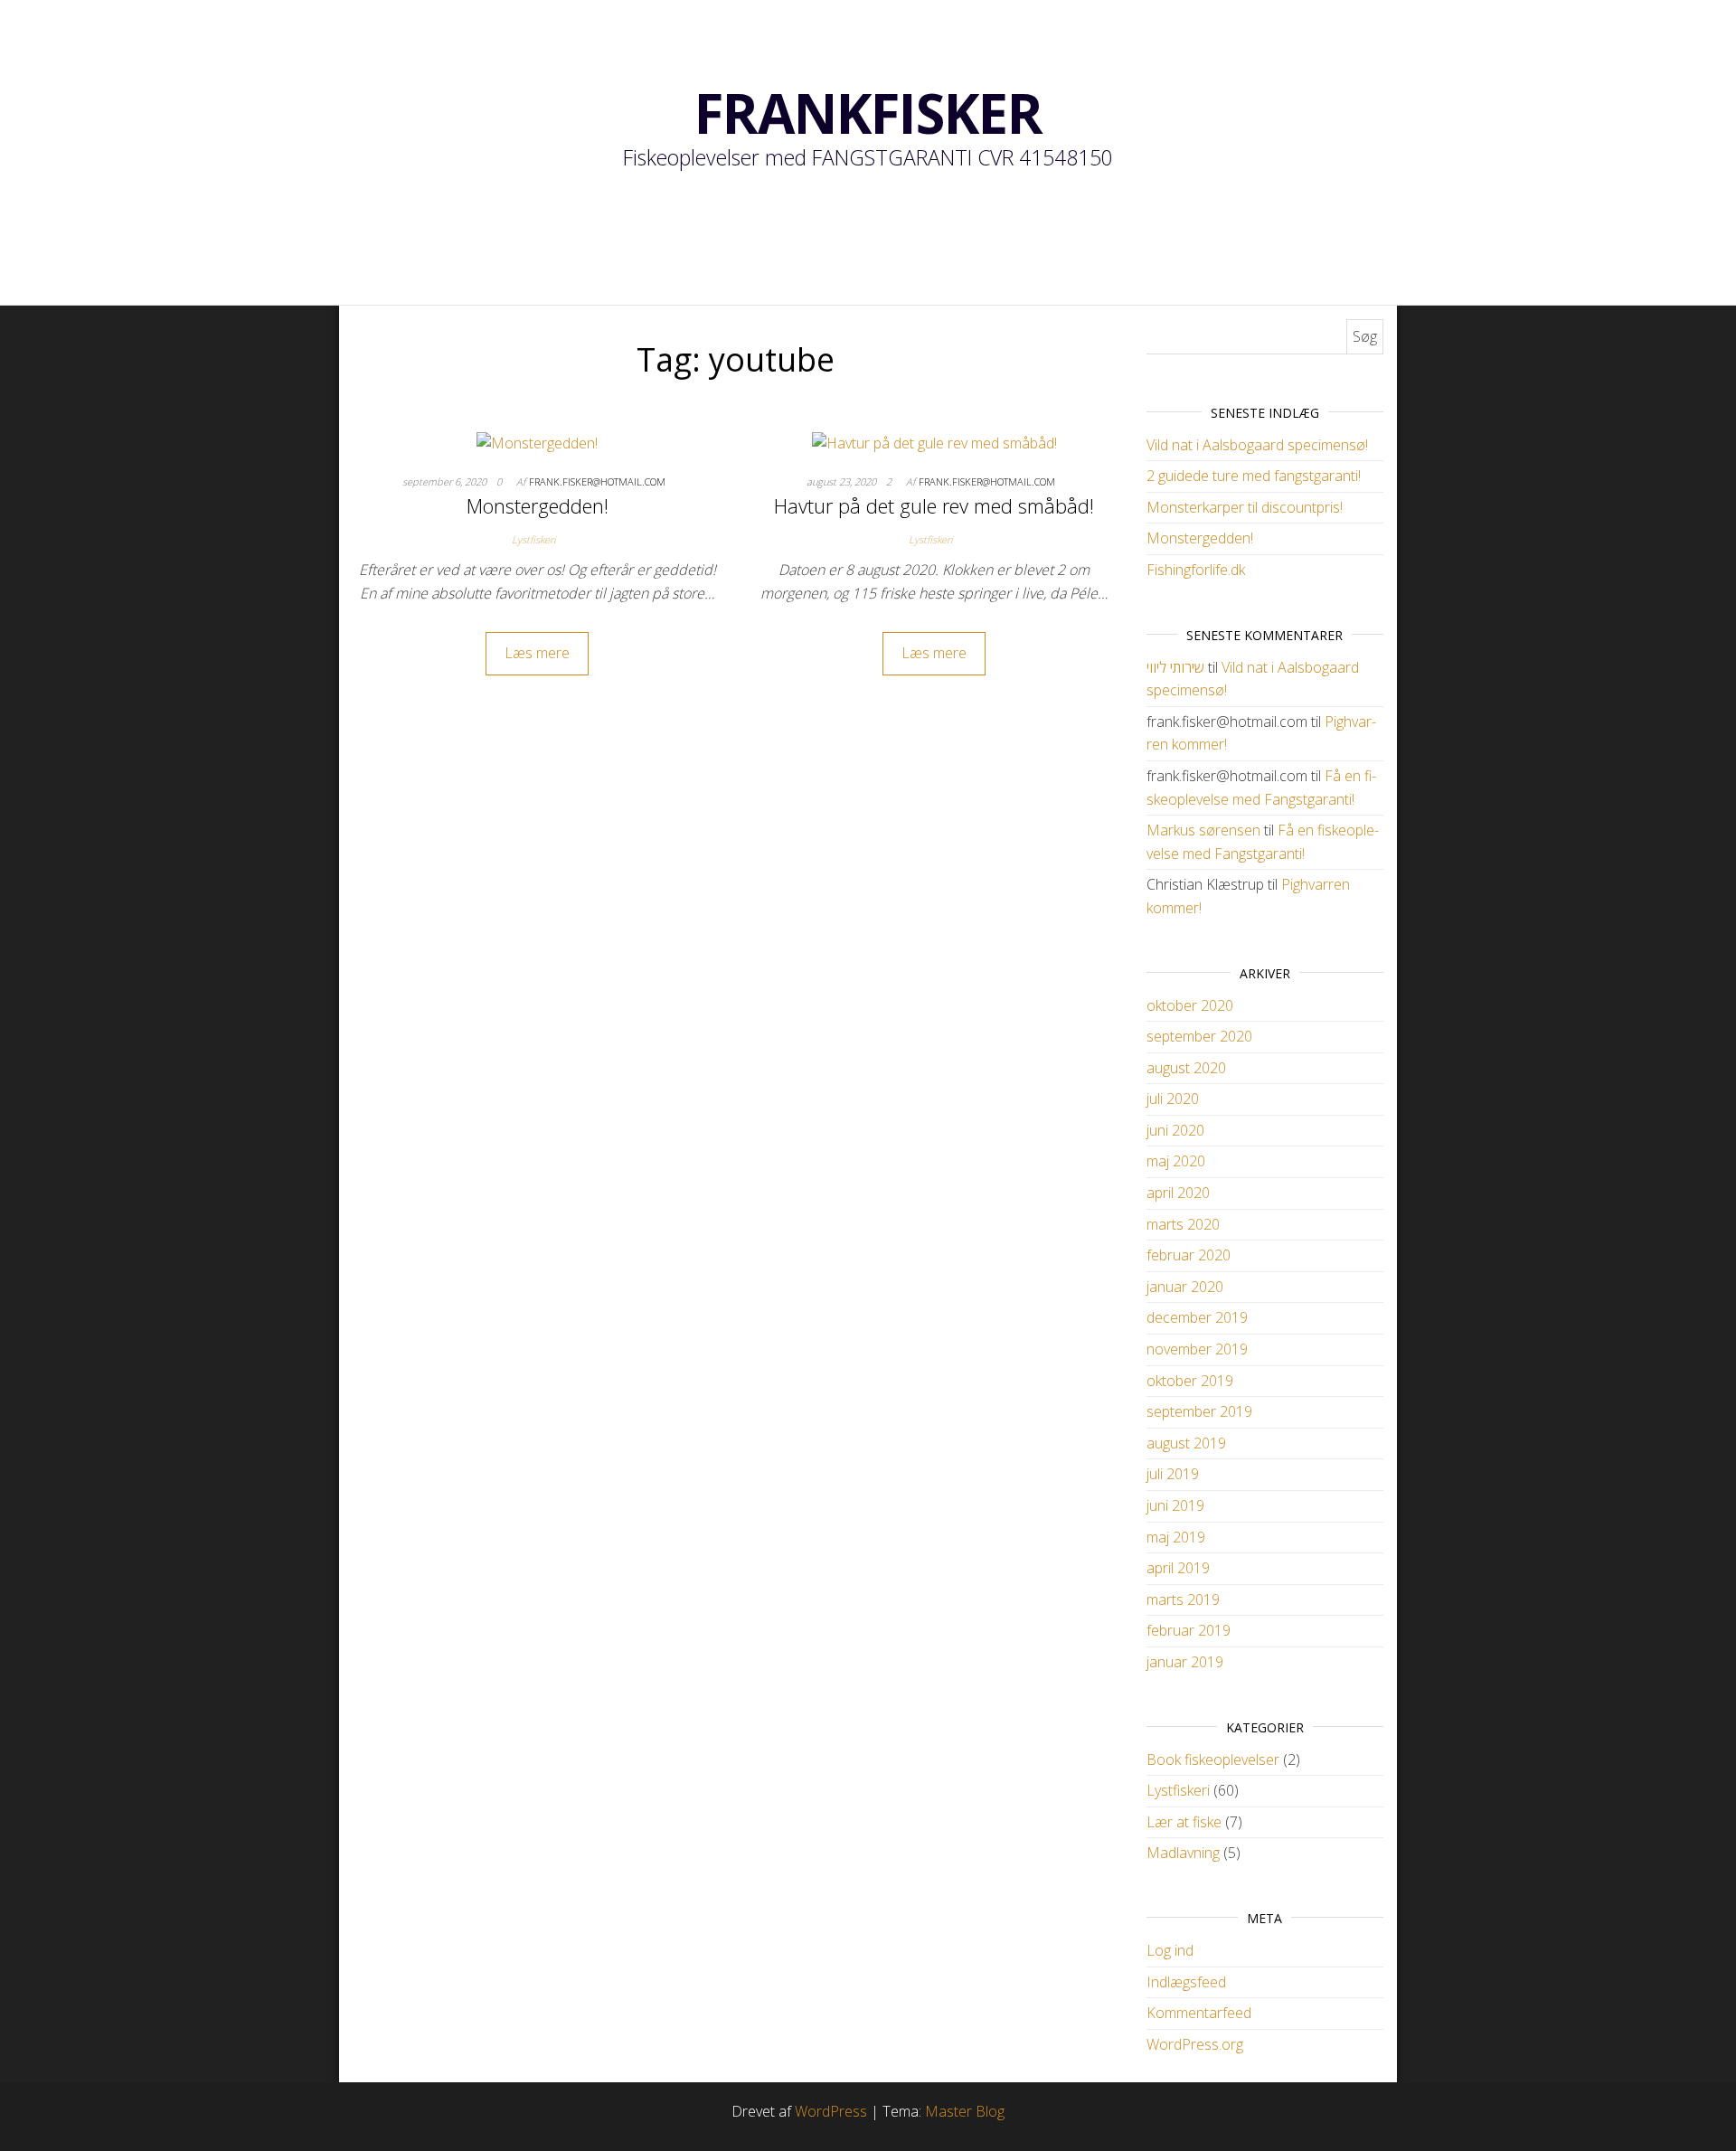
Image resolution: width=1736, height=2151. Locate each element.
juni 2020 (1175, 1130)
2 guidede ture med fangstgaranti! (1254, 476)
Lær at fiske (1184, 1822)
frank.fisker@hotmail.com (597, 481)
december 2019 (1197, 1317)
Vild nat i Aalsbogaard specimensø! (1257, 445)
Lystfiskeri (533, 539)
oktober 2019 (1190, 1381)
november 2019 (1197, 1349)
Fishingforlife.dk (1196, 570)
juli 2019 (1173, 1474)
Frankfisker (868, 113)
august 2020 (1186, 1068)
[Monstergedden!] (537, 442)
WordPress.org (1195, 2044)
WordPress (831, 2111)
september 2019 (1199, 1411)
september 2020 (1199, 1036)
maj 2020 (1176, 1161)
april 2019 (1178, 1568)
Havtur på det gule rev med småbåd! (934, 505)
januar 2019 (1185, 1662)
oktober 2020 (1190, 1005)
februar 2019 (1189, 1630)
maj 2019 (1176, 1537)
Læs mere (537, 653)
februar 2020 (1189, 1255)
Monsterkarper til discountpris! (1245, 507)
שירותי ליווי (1175, 667)
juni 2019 (1175, 1505)
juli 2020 (1173, 1099)
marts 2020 (1183, 1224)
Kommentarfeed (1199, 2013)
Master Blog (965, 2111)
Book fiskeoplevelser (1213, 1759)
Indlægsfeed (1186, 1982)
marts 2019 (1183, 1599)
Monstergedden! (538, 505)
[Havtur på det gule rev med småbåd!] (934, 442)
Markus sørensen (1203, 830)
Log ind (1170, 1950)
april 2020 (1178, 1193)
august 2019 (1186, 1443)
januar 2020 (1185, 1287)
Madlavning (1183, 1853)
